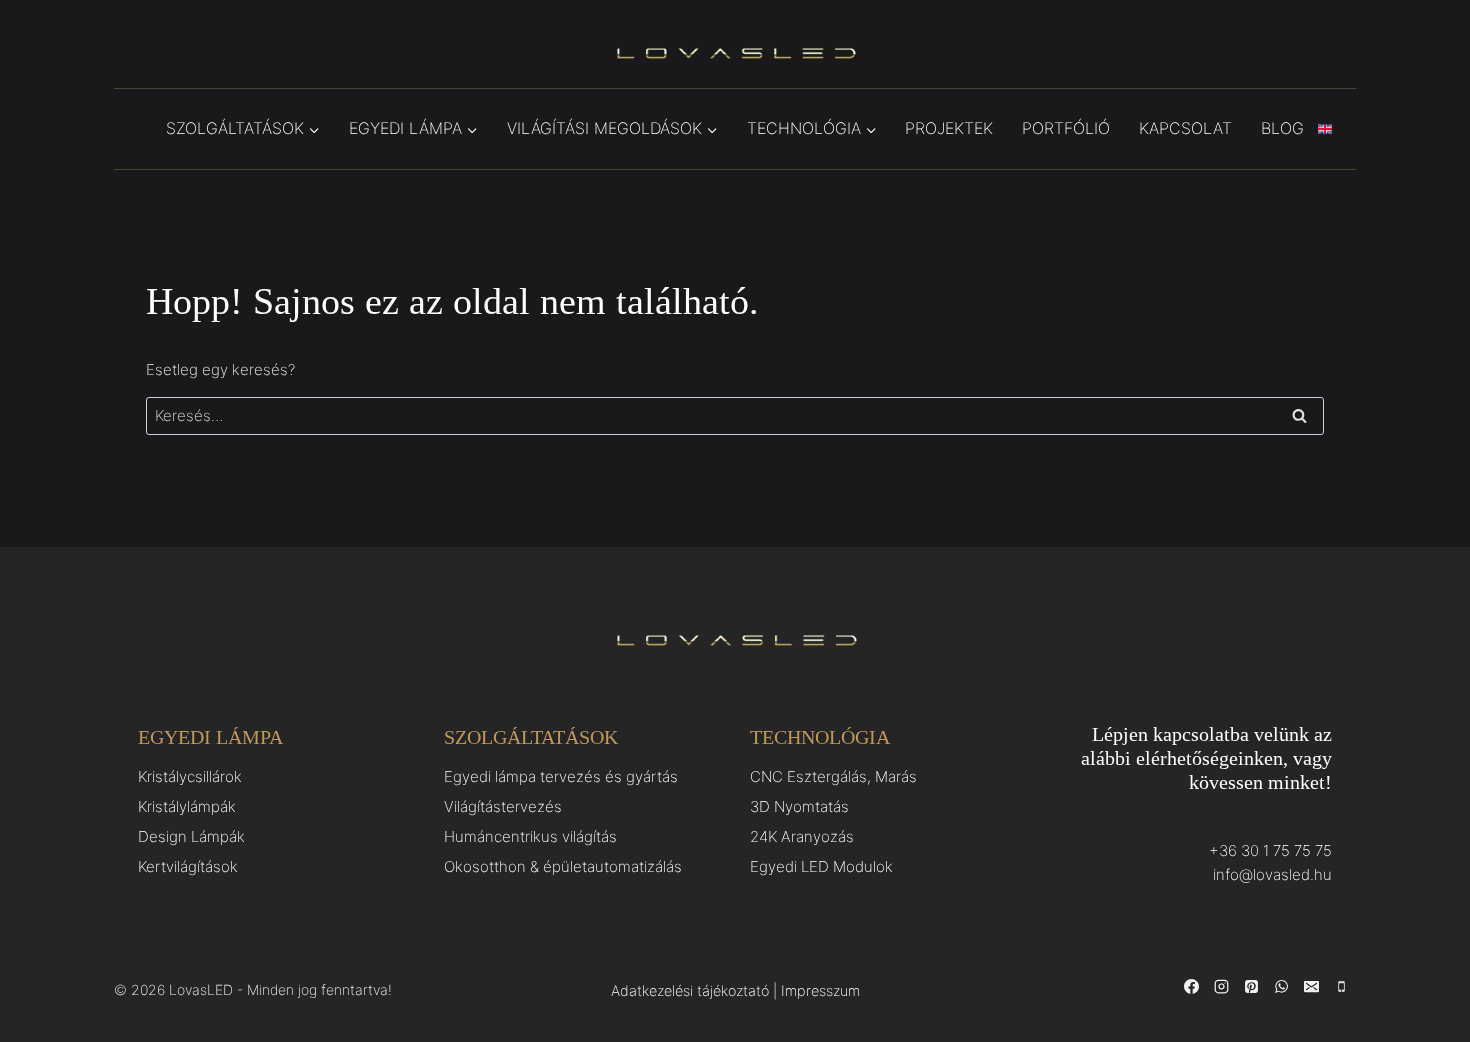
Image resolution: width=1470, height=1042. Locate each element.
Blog (1282, 128)
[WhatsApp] (1281, 987)
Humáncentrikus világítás (530, 836)
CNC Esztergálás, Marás (833, 776)
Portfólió (1066, 128)
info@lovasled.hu (1272, 874)
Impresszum (820, 990)
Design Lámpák (191, 836)
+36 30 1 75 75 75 (1270, 850)
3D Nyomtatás (799, 806)
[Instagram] (1221, 987)
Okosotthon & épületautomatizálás (563, 866)
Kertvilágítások (188, 866)
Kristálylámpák (187, 806)
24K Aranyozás (802, 836)
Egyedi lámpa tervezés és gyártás (561, 776)
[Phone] (1341, 987)
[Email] (1311, 987)
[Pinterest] (1251, 987)
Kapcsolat (1185, 128)
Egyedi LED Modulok (821, 866)
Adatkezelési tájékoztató (690, 990)
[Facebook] (1191, 987)
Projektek (949, 128)
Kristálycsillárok (190, 776)
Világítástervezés (503, 806)
